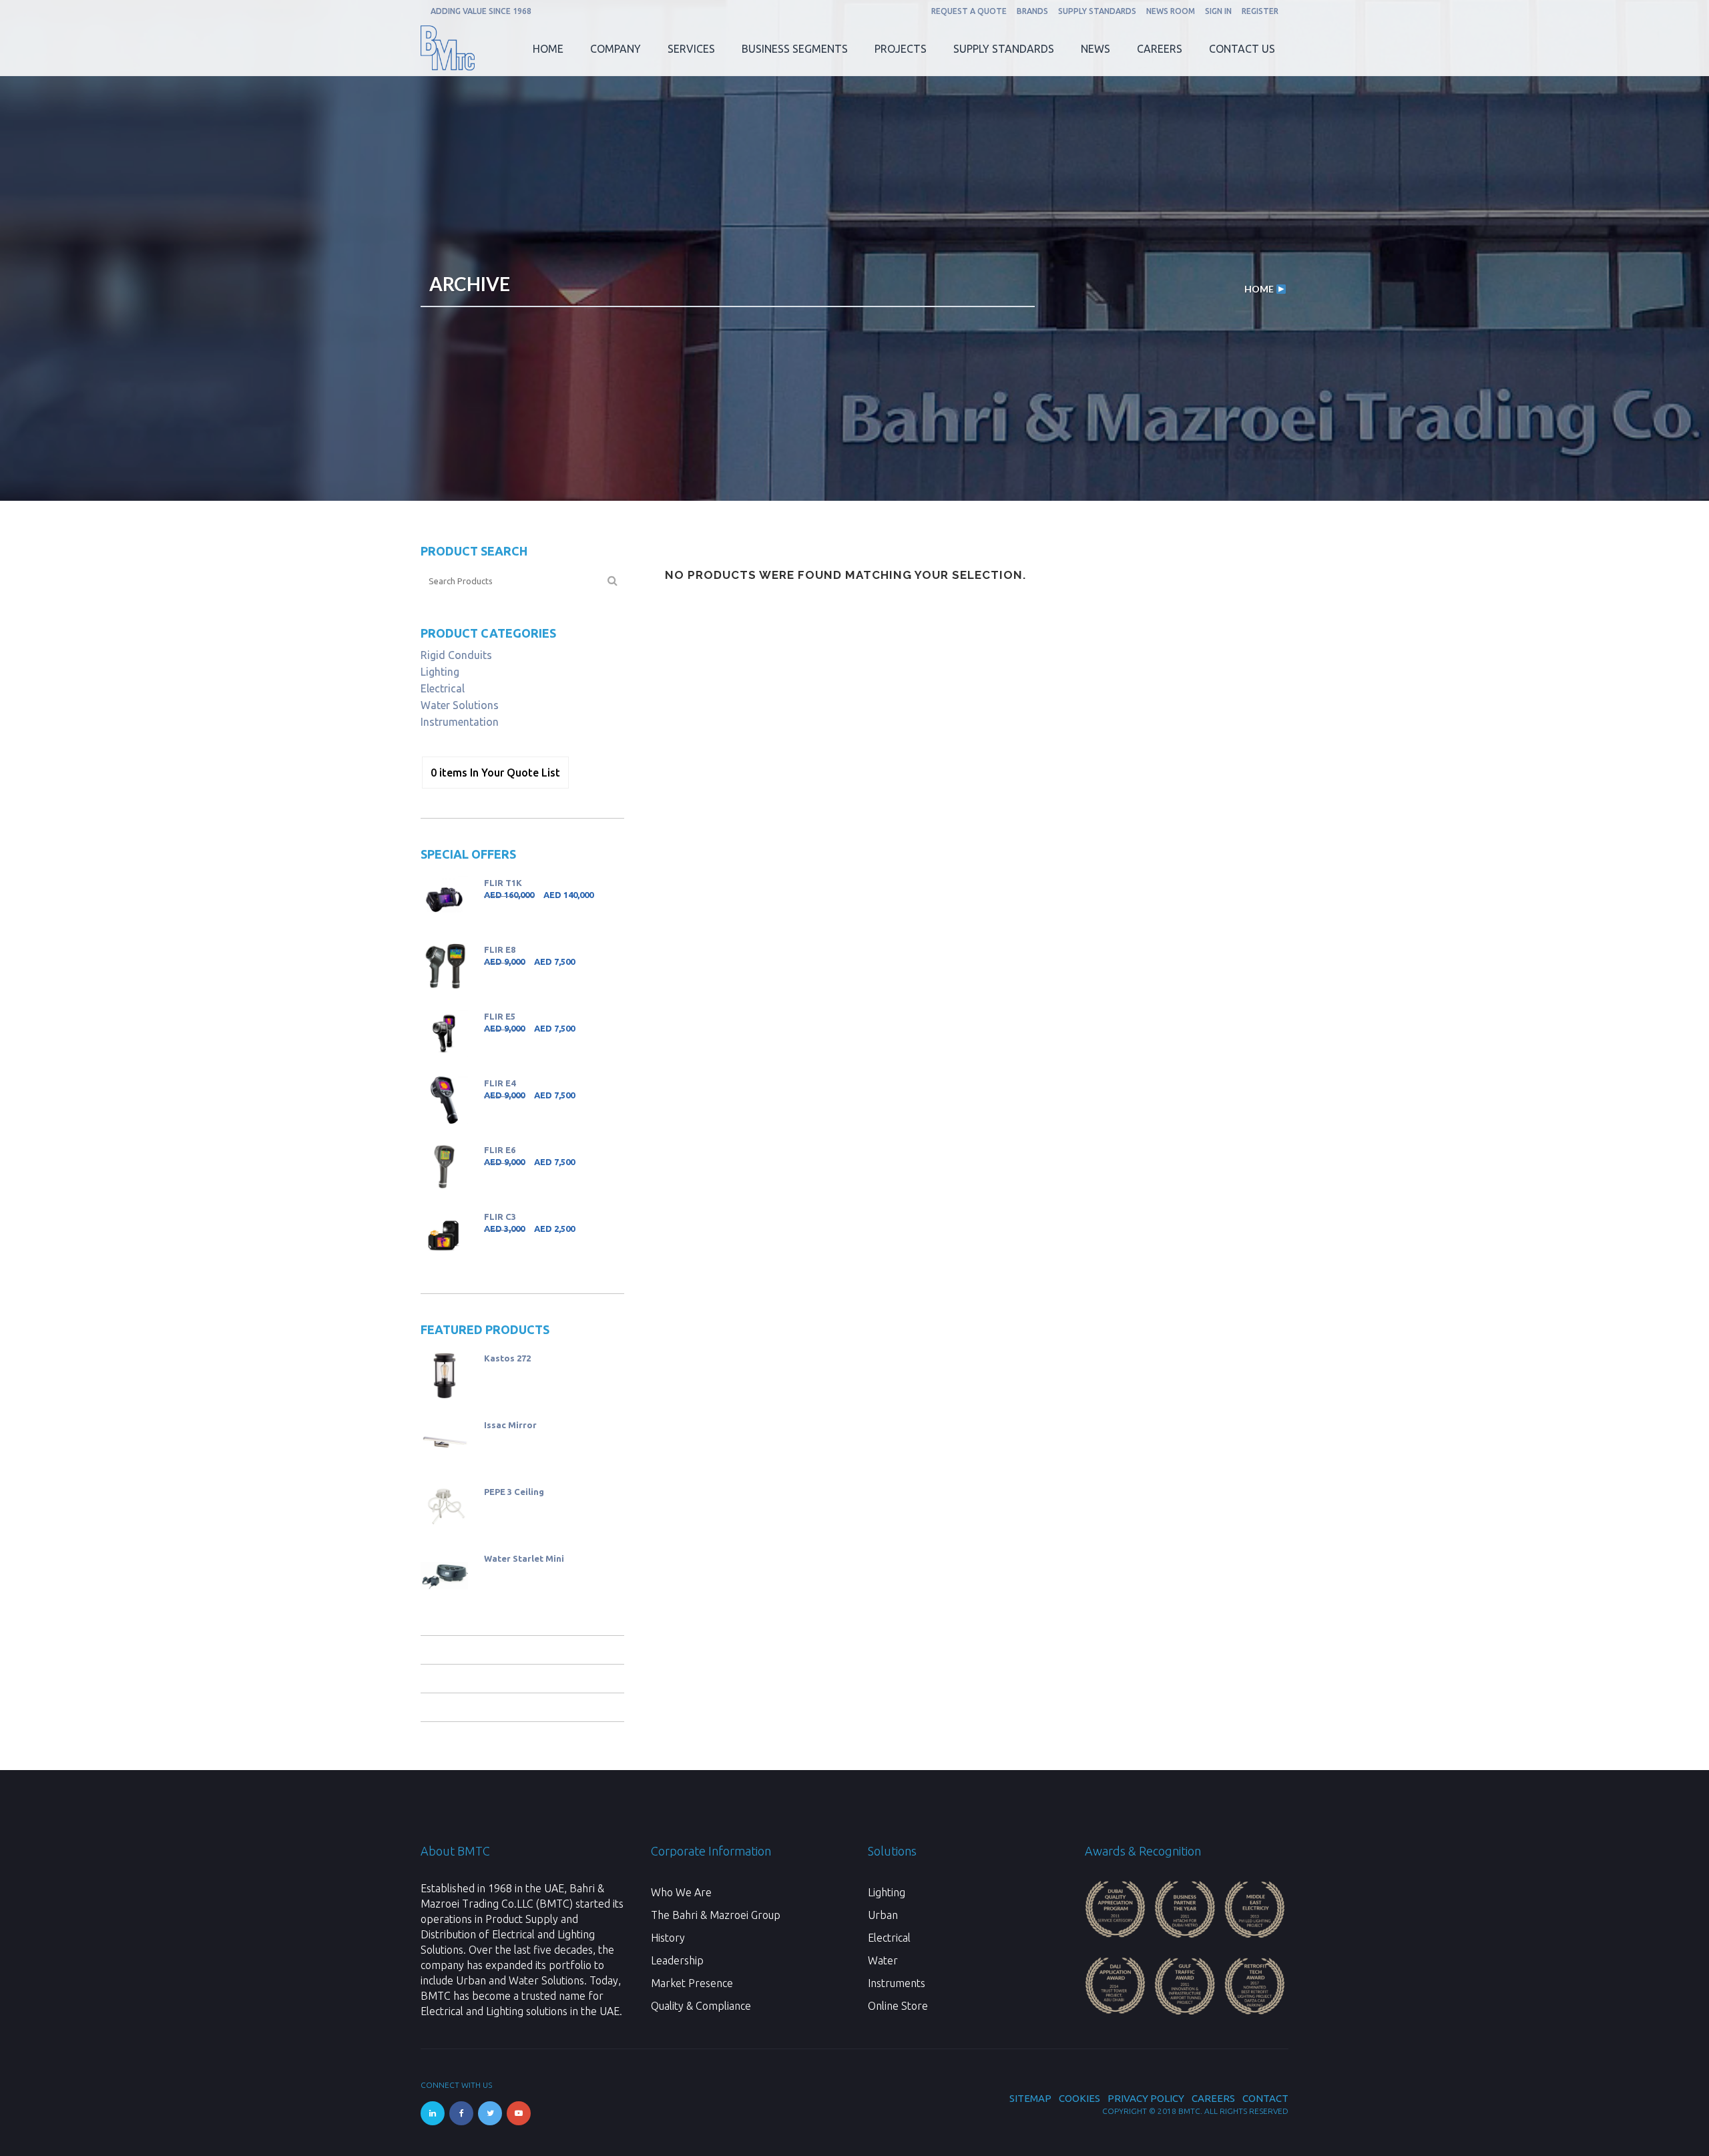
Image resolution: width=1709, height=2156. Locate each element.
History (668, 1938)
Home (1259, 289)
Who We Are (681, 1892)
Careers (1213, 2098)
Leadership (677, 1960)
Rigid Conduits (456, 655)
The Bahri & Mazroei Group (716, 1915)
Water (883, 1960)
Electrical (443, 688)
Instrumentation (460, 722)
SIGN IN (1218, 11)
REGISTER (1260, 11)
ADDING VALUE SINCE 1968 (481, 11)
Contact (1265, 2098)
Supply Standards (1097, 11)
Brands (1032, 11)
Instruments (897, 1983)
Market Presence (692, 1983)
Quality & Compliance (701, 2006)
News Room (1171, 11)
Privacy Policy (1146, 2098)
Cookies (1079, 2098)
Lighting (440, 672)
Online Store (898, 2006)
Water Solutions (460, 705)
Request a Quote (969, 11)
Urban (883, 1915)
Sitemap (1030, 2098)
